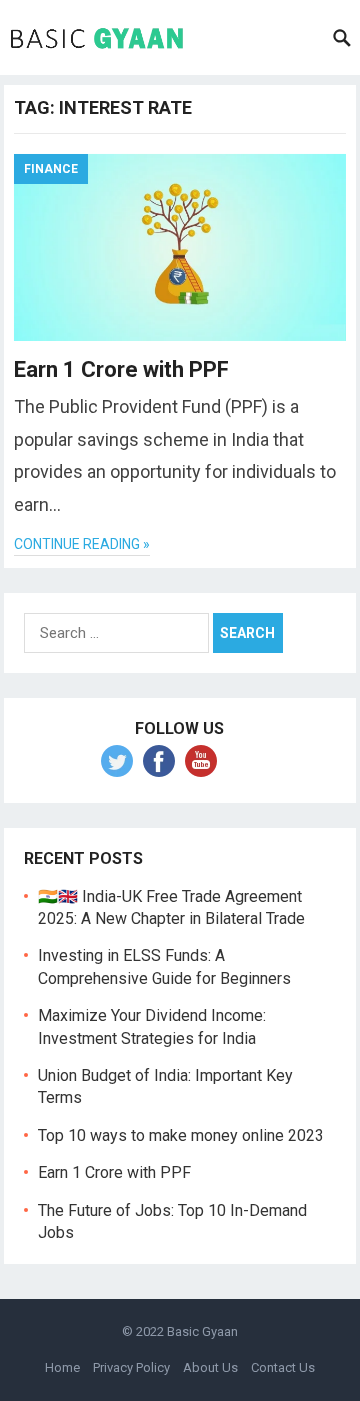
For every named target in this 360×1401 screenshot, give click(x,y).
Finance (51, 169)
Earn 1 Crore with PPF (121, 369)
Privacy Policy (131, 1367)
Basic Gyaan (202, 1331)
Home (62, 1367)
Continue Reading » (82, 544)
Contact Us (283, 1367)
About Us (210, 1367)
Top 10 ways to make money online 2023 (181, 1135)
